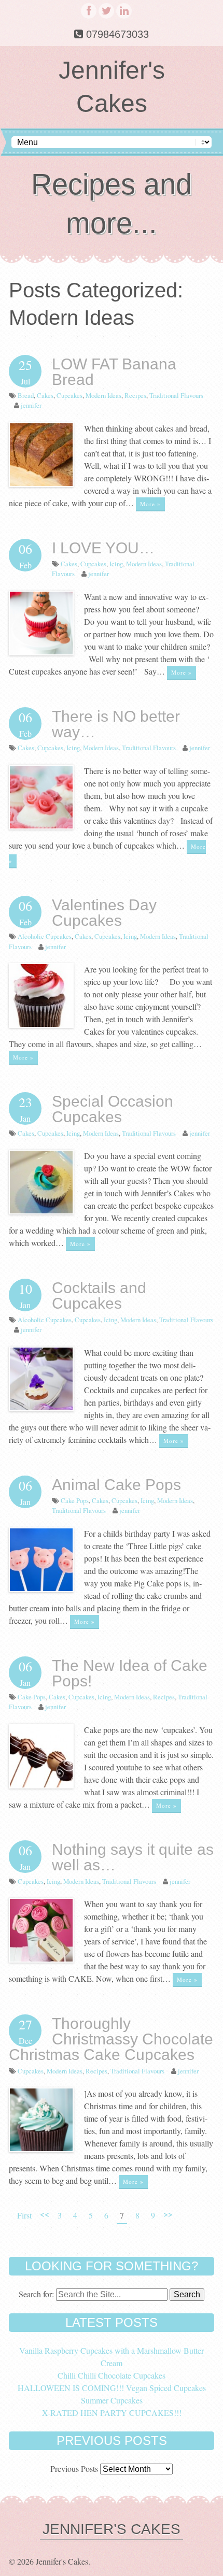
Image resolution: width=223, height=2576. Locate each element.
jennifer (31, 405)
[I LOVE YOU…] (41, 652)
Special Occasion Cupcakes (113, 1109)
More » (150, 504)
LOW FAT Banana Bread (114, 372)
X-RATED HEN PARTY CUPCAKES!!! (112, 2413)
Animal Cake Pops (116, 1485)
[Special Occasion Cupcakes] (41, 1211)
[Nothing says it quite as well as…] (41, 1959)
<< (45, 2214)
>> (168, 2214)
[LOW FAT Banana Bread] (41, 484)
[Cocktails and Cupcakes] (41, 1408)
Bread (26, 395)
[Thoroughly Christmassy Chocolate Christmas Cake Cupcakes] (41, 2149)
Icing (116, 564)
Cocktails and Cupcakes (99, 1296)
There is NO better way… (116, 724)
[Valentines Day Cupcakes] (41, 1025)
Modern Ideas (103, 395)
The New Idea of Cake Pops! (130, 1673)
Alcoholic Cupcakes (45, 936)
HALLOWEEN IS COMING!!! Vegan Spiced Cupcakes (112, 2388)
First (24, 2215)
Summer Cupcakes (112, 2400)
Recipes (135, 395)
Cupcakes (69, 395)
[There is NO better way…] (41, 826)
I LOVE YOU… (103, 548)
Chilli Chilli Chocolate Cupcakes (112, 2375)
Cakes (45, 395)
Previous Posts (74, 2468)
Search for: (36, 2294)
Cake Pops (75, 1500)
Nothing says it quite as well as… (133, 1857)
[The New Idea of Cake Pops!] (41, 1785)
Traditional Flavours (176, 395)
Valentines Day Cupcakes (104, 913)
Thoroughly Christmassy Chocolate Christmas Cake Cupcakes (111, 2039)
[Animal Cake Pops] (41, 1589)
